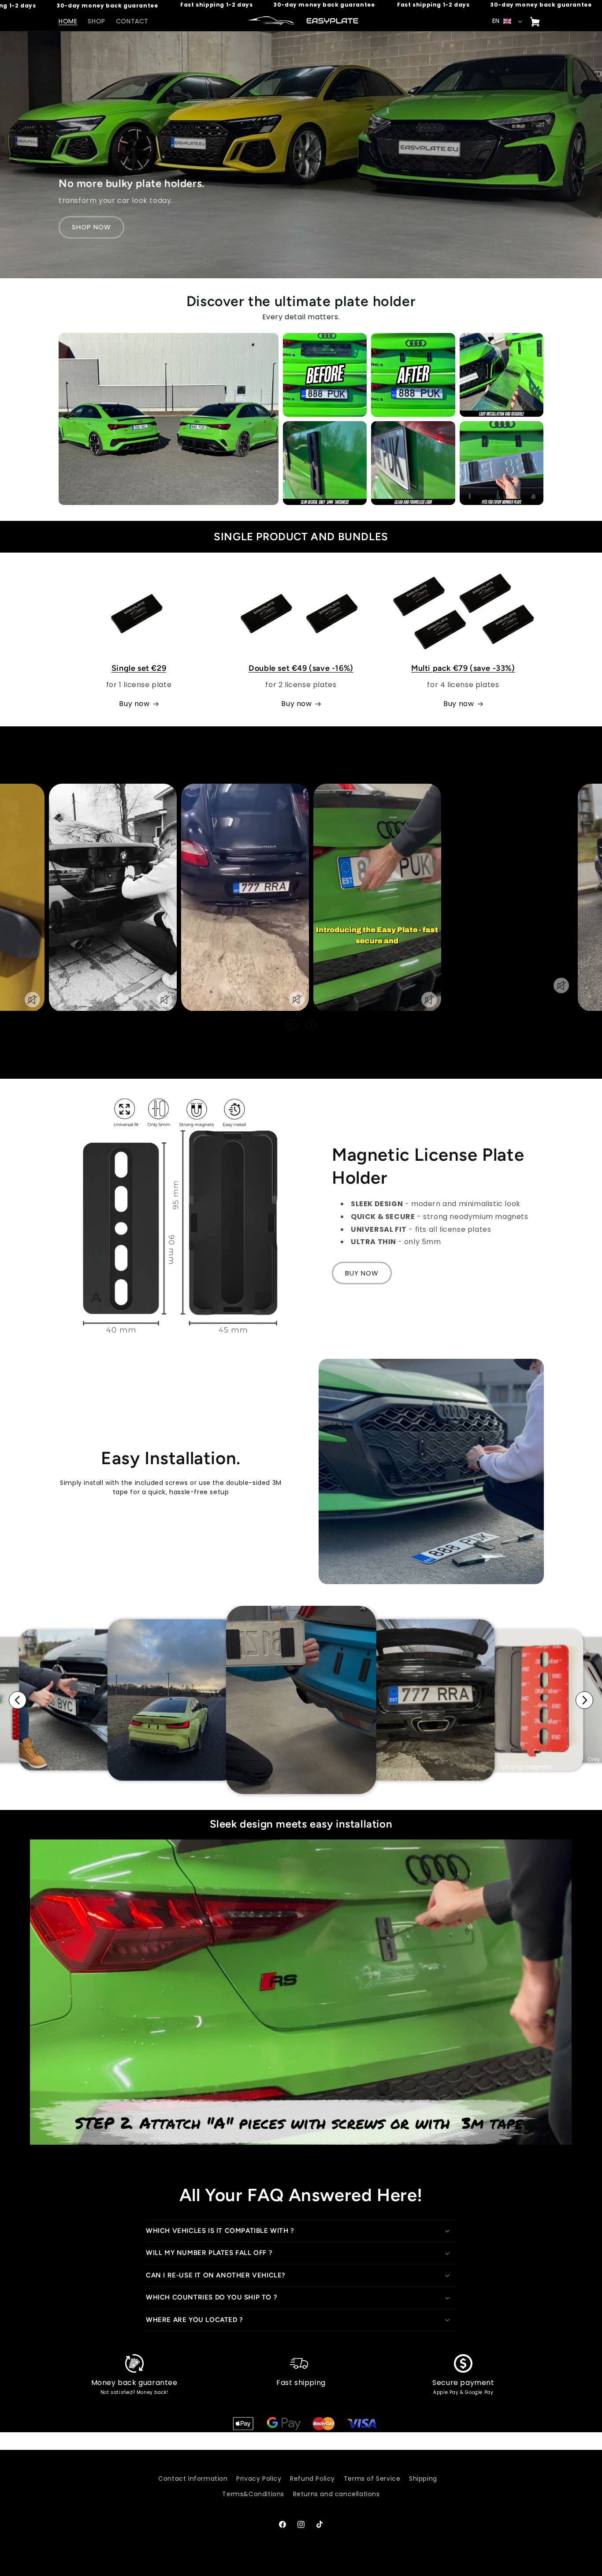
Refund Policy (312, 2479)
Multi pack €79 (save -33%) (463, 668)
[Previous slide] (18, 1700)
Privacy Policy (259, 2479)
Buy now (134, 704)
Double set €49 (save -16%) (301, 668)
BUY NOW (362, 1273)
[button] (301, 2231)
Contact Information (193, 2479)
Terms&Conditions (253, 2494)
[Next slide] (584, 1700)
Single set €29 (139, 668)
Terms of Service (372, 2479)
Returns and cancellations (336, 2494)
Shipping (423, 2479)
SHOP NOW (91, 227)
